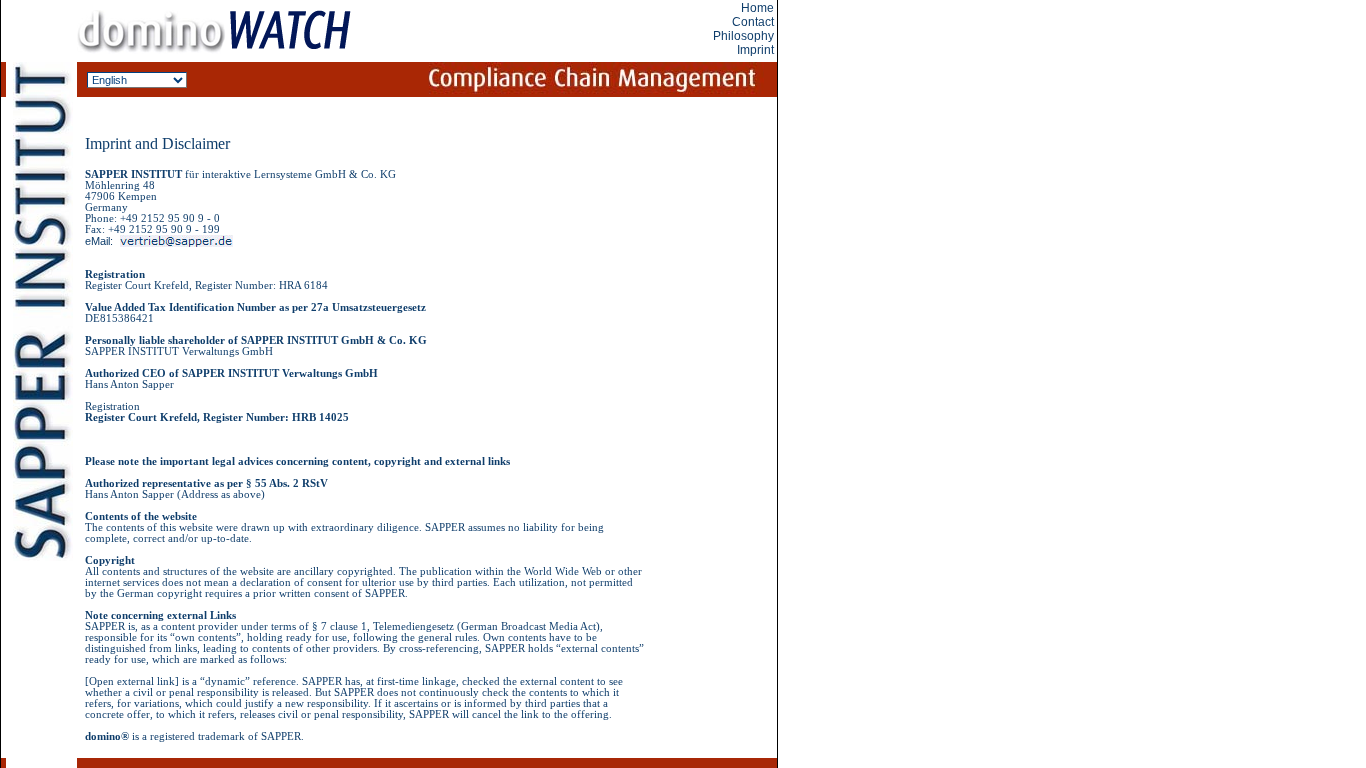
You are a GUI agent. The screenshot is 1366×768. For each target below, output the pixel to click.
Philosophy (743, 36)
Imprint (755, 50)
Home (757, 8)
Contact (753, 22)
